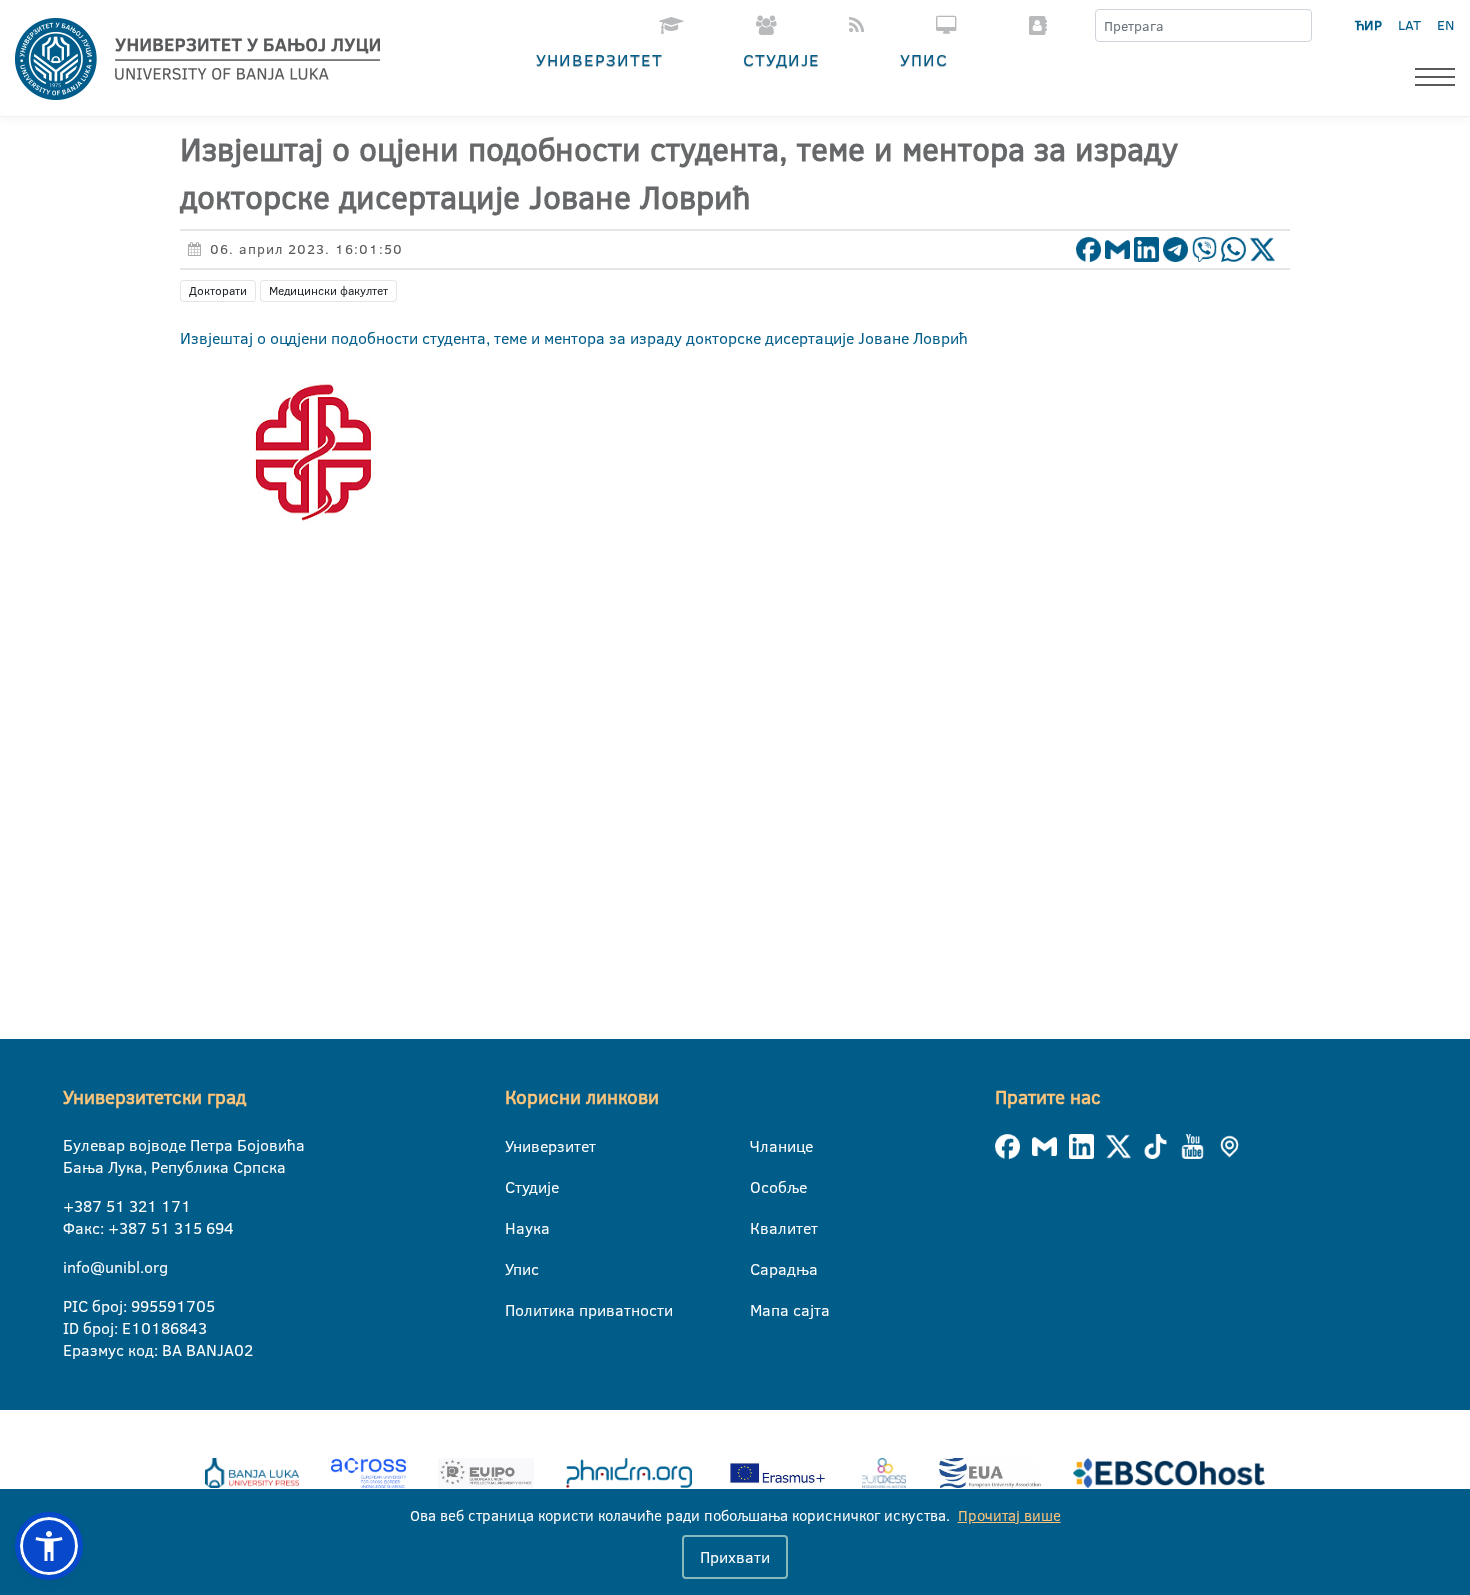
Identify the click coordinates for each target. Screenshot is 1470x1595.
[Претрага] (1296, 26)
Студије (781, 59)
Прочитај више (1009, 1515)
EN (1445, 25)
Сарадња (762, 1269)
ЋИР (1368, 25)
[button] (49, 1546)
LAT (1409, 25)
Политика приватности (517, 1310)
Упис (924, 59)
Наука (517, 1228)
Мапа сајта (762, 1310)
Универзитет (599, 59)
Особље (762, 1187)
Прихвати (735, 1557)
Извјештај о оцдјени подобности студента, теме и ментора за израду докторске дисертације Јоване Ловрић (574, 338)
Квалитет (762, 1228)
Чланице (762, 1146)
